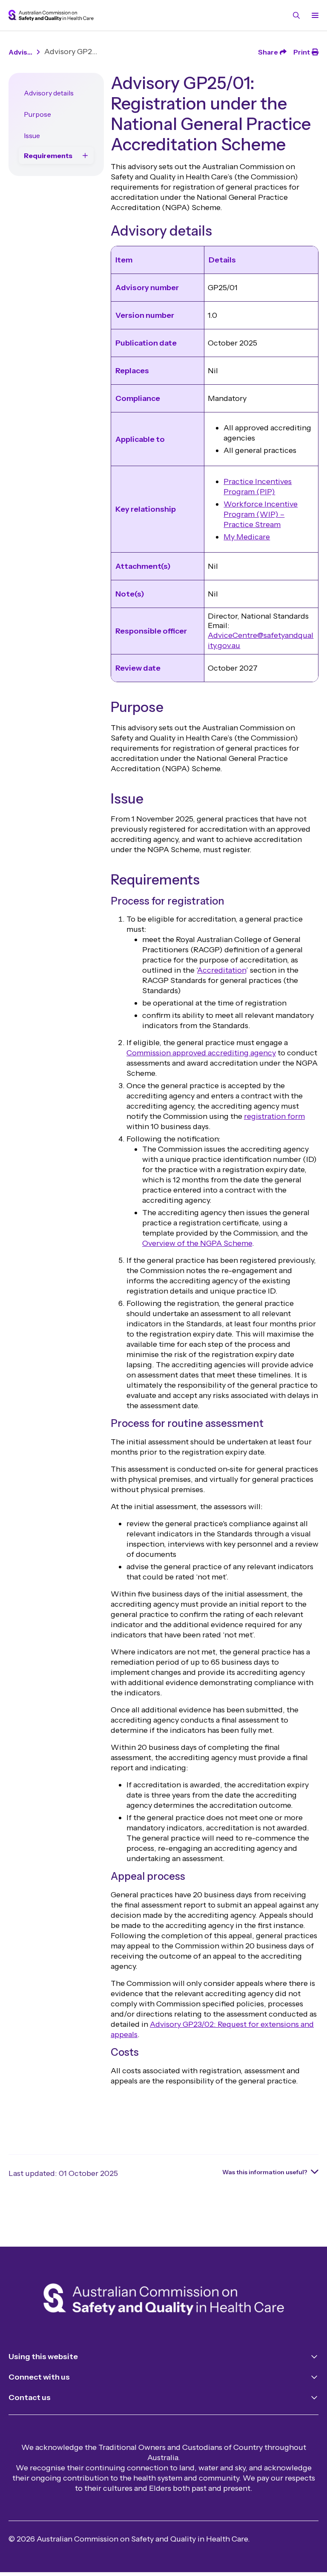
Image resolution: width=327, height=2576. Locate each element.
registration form (274, 1116)
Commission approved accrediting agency (201, 1053)
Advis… (20, 52)
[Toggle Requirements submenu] (85, 156)
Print (302, 52)
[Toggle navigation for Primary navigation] (313, 15)
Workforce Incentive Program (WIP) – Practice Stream (261, 514)
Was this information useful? (265, 2172)
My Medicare (247, 537)
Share (268, 52)
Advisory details (49, 93)
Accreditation (222, 970)
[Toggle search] (296, 15)
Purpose (37, 114)
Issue (32, 135)
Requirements (48, 156)
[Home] (164, 2301)
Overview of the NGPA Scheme (197, 1243)
